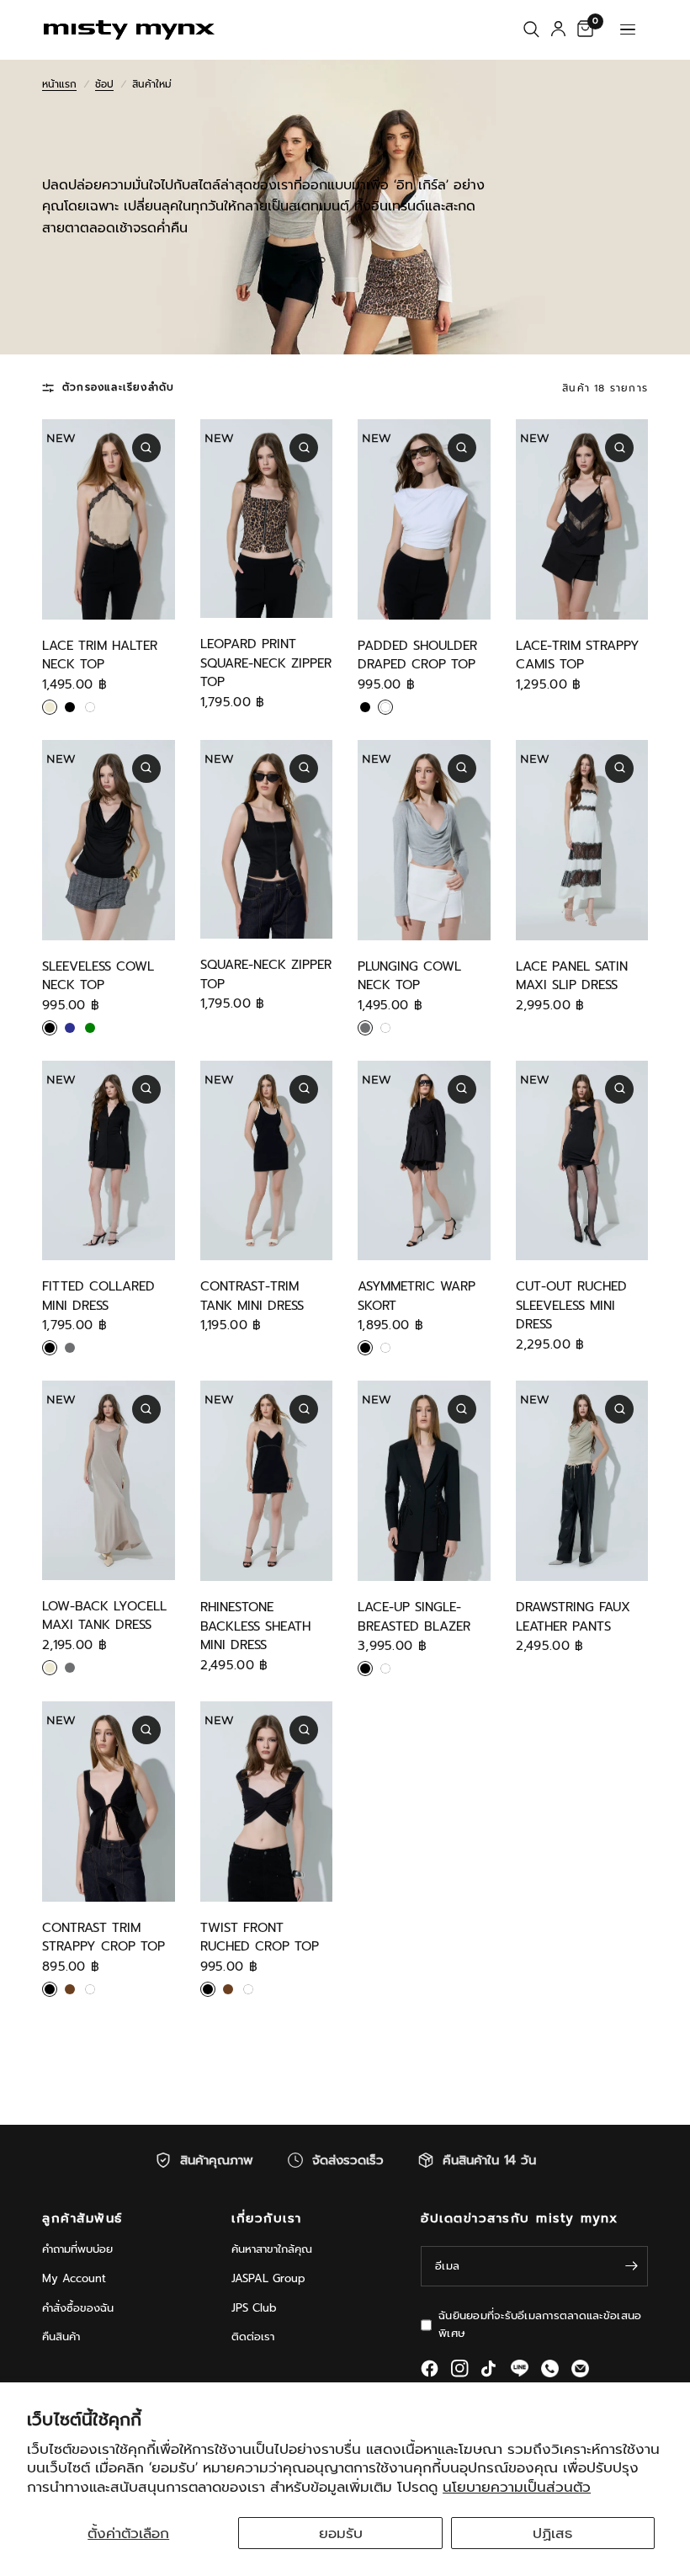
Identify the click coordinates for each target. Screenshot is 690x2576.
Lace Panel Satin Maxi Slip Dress (572, 976)
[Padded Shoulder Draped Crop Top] (424, 519)
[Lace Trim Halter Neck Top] (109, 519)
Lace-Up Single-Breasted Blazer (414, 1617)
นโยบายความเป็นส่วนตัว (517, 2487)
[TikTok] (490, 2369)
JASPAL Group (268, 2278)
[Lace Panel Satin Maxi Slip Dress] (582, 840)
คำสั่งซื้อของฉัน (78, 2308)
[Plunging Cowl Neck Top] (424, 840)
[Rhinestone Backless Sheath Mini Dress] (267, 1481)
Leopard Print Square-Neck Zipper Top (266, 663)
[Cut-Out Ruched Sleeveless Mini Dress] (582, 1161)
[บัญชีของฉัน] (558, 29)
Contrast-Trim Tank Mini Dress (252, 1296)
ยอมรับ (341, 2533)
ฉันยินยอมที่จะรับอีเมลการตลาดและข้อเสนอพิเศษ (540, 2324)
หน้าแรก (59, 84)
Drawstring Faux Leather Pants (573, 1617)
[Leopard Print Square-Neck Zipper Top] (267, 519)
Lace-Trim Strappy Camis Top (578, 655)
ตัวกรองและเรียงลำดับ (118, 387)
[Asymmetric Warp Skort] (424, 1161)
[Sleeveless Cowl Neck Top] (109, 840)
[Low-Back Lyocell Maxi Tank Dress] (109, 1480)
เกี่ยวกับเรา (267, 2219)
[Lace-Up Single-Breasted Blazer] (424, 1481)
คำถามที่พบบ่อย (77, 2249)
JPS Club (254, 2308)
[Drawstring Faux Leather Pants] (582, 1481)
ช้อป (104, 84)
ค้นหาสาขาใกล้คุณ (272, 2249)
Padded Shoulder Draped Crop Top (417, 655)
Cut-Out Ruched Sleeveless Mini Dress (571, 1305)
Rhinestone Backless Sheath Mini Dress (255, 1626)
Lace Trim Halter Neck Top (100, 655)
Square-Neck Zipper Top (266, 974)
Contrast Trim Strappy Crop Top (103, 1937)
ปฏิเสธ (552, 2533)
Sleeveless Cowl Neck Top (98, 976)
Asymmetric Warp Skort (417, 1296)
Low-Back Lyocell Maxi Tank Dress (104, 1616)
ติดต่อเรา (253, 2336)
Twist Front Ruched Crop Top (260, 1937)
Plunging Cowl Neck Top (409, 976)
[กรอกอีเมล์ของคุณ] (631, 2266)
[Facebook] (430, 2368)
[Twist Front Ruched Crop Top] (267, 1802)
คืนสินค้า (61, 2336)
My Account (74, 2278)
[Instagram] (460, 2368)
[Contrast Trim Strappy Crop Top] (109, 1802)
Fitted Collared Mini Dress (98, 1296)
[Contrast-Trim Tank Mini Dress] (267, 1161)
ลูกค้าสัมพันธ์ (82, 2219)
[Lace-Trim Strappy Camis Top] (582, 519)
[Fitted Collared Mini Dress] (109, 1161)
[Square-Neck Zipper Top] (267, 839)
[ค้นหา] (531, 29)
